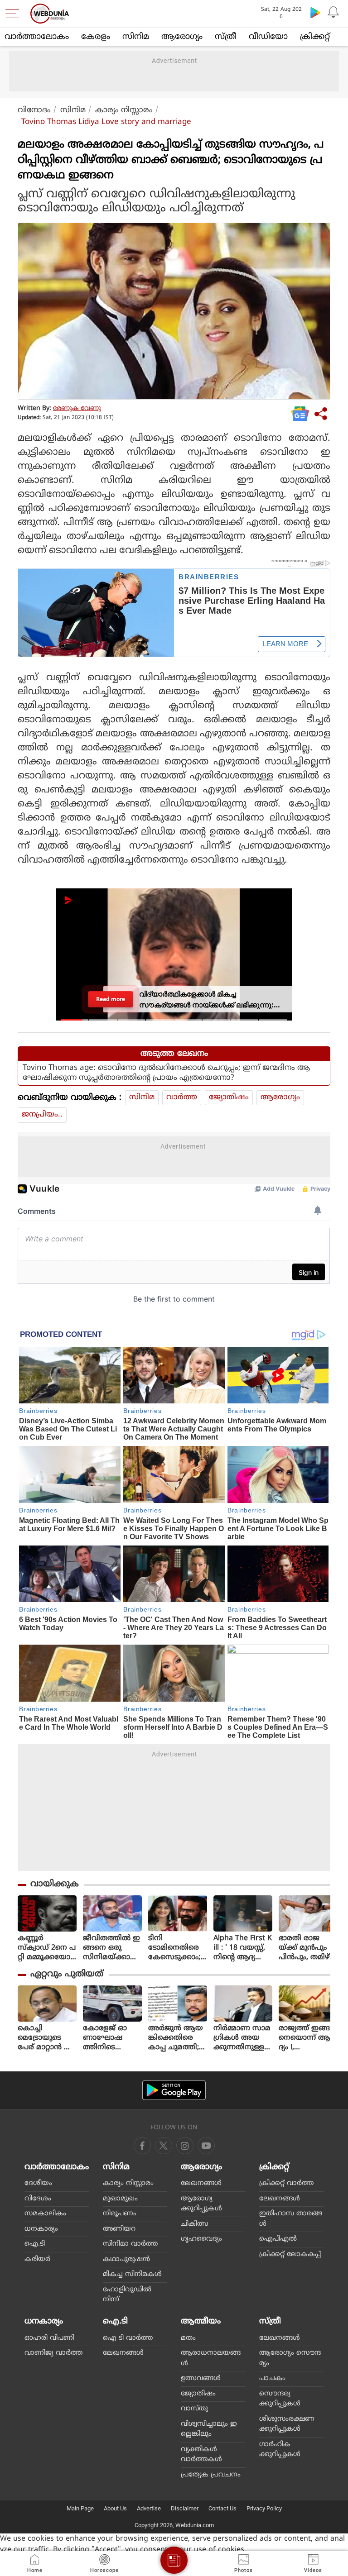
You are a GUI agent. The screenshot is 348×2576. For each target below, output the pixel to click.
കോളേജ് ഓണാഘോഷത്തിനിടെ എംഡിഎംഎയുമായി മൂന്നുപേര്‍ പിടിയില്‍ (105, 2038)
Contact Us (222, 2508)
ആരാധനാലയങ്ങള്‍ (211, 2358)
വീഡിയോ (268, 37)
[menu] (14, 14)
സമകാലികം (45, 2214)
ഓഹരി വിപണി (49, 2338)
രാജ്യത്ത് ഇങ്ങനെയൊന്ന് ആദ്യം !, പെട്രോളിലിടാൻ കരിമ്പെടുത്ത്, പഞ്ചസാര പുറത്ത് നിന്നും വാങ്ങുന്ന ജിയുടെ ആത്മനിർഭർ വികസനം (308, 2038)
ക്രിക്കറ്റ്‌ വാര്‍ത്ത (286, 2183)
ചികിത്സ (195, 2224)
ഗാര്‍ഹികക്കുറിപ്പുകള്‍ (280, 2450)
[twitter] (164, 2146)
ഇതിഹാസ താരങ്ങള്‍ (291, 2219)
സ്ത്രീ (226, 37)
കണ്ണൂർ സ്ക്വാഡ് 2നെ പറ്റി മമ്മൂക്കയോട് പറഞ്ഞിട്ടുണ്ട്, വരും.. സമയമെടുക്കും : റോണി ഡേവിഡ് (47, 1948)
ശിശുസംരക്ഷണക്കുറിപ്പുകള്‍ (287, 2424)
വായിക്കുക (55, 1884)
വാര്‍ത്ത (182, 1097)
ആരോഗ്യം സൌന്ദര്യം (290, 2358)
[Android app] (174, 2090)
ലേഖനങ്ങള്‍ (201, 2183)
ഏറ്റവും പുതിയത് (67, 1974)
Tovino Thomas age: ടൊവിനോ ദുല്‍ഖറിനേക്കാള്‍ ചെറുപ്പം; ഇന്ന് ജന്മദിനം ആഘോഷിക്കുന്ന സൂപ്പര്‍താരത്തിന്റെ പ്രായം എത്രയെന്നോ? (166, 1073)
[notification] (333, 12)
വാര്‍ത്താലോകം (37, 37)
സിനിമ (136, 37)
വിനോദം (34, 110)
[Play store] (315, 12)
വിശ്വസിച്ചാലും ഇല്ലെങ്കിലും (209, 2429)
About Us (115, 2508)
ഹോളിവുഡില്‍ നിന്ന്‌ (127, 2295)
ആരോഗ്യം (182, 37)
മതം (188, 2338)
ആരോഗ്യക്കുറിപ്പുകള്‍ (201, 2204)
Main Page (80, 2508)
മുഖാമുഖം (120, 2199)
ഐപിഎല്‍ (278, 2239)
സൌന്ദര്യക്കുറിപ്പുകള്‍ (280, 2399)
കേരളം (96, 37)
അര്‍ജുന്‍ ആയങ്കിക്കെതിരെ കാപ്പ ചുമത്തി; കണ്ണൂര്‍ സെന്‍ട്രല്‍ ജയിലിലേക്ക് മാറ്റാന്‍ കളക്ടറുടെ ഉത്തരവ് (177, 2038)
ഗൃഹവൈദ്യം (201, 2239)
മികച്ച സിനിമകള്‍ (132, 2274)
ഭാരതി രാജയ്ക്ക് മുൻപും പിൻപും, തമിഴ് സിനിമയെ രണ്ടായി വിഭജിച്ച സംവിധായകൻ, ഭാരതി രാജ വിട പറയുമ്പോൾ (307, 1948)
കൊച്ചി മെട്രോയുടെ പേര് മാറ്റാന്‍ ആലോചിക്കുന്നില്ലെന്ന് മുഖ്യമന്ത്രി (47, 2038)
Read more (110, 999)
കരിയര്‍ (37, 2259)
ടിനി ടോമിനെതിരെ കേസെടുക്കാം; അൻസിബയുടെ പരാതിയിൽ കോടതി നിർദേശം (177, 1948)
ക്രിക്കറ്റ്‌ (315, 37)
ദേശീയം (38, 2183)
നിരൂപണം (120, 2214)
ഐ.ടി (35, 2244)
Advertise (149, 2508)
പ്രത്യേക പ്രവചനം (211, 2475)
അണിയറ (119, 2229)
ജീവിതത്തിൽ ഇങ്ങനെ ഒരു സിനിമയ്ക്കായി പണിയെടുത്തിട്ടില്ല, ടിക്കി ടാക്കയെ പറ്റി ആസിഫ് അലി (112, 1948)
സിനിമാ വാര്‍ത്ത (130, 2244)
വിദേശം (38, 2199)
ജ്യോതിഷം (229, 1097)
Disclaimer (185, 2508)
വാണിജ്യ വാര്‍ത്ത (53, 2353)
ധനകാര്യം (41, 2229)
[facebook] (142, 2146)
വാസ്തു (194, 2409)
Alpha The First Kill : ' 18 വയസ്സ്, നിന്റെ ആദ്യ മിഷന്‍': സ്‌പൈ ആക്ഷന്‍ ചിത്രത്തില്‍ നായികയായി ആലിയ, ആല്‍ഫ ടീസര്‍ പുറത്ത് (243, 1948)
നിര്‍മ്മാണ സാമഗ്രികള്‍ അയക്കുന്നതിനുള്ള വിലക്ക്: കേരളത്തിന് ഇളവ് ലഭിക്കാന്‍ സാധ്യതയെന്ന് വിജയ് (242, 2038)
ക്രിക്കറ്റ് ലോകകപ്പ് (290, 2254)
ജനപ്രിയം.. (42, 1115)
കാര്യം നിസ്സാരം (124, 110)
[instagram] (206, 2146)
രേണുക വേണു (77, 408)
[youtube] (185, 2146)
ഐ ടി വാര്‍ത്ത (128, 2338)
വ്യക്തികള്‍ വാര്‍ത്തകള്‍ (201, 2455)
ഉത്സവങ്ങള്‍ (201, 2378)
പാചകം (272, 2378)
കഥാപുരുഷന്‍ (126, 2259)
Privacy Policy (264, 2508)
